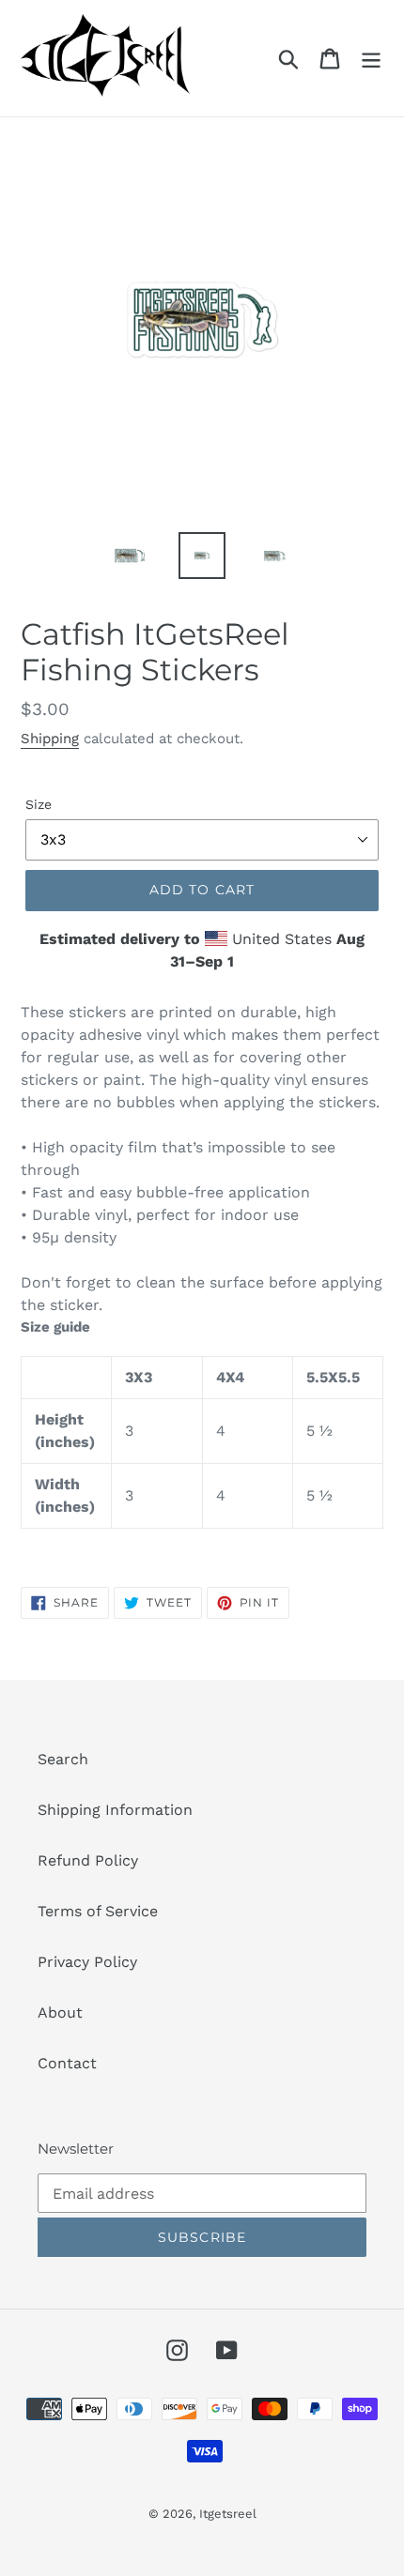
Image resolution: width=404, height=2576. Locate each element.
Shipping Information (115, 1810)
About (60, 2012)
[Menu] (371, 59)
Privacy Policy (87, 1962)
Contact (67, 2063)
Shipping (50, 739)
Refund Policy (88, 1860)
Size (39, 804)
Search (63, 1759)
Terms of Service (98, 1911)
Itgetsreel (228, 2514)
